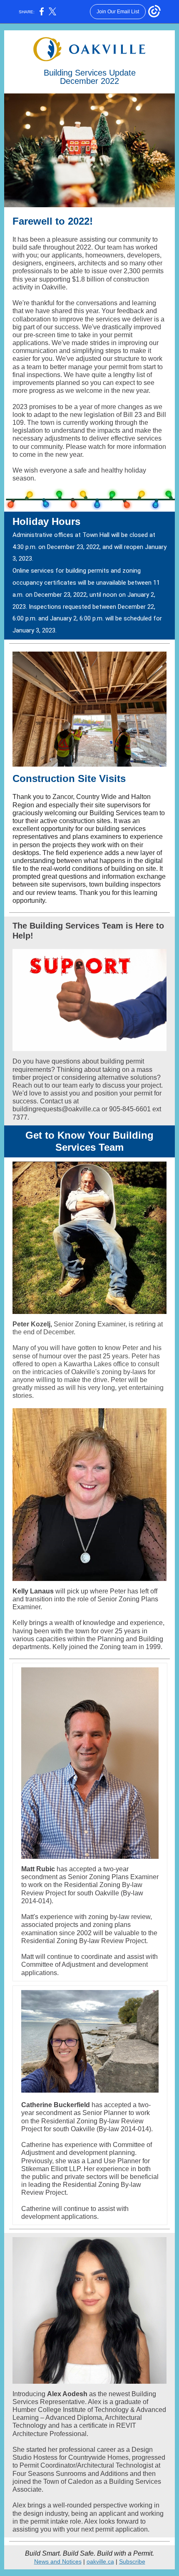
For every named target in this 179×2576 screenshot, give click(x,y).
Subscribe (132, 2561)
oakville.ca (100, 2561)
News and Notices (58, 2561)
